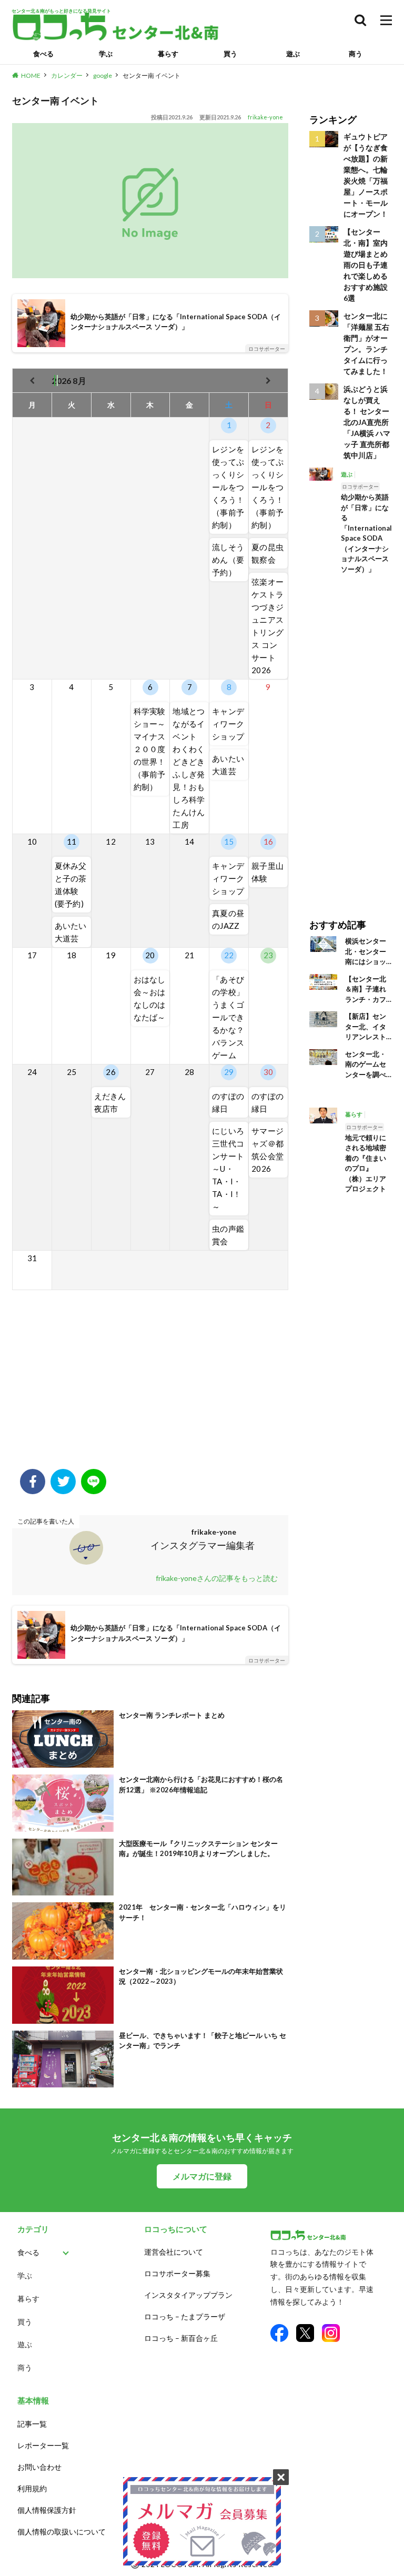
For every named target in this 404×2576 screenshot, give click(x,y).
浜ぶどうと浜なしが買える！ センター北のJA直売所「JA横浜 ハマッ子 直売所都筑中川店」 (367, 422)
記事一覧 (32, 2424)
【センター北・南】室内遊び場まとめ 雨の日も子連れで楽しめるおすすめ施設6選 (366, 265)
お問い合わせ (39, 2467)
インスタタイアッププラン (188, 2295)
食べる (43, 54)
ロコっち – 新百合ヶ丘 (181, 2338)
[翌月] (268, 381)
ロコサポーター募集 (177, 2273)
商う (356, 54)
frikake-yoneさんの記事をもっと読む (217, 1578)
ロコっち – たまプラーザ (185, 2316)
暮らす (168, 54)
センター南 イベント (151, 75)
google (103, 75)
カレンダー (67, 75)
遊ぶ (293, 54)
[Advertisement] (150, 1385)
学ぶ (106, 54)
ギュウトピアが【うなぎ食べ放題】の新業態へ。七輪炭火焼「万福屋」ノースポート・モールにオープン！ (366, 175)
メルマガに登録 (202, 2176)
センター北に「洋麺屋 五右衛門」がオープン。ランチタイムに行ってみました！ (366, 343)
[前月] (32, 381)
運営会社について (174, 2252)
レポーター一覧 (43, 2445)
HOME (31, 75)
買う (230, 54)
